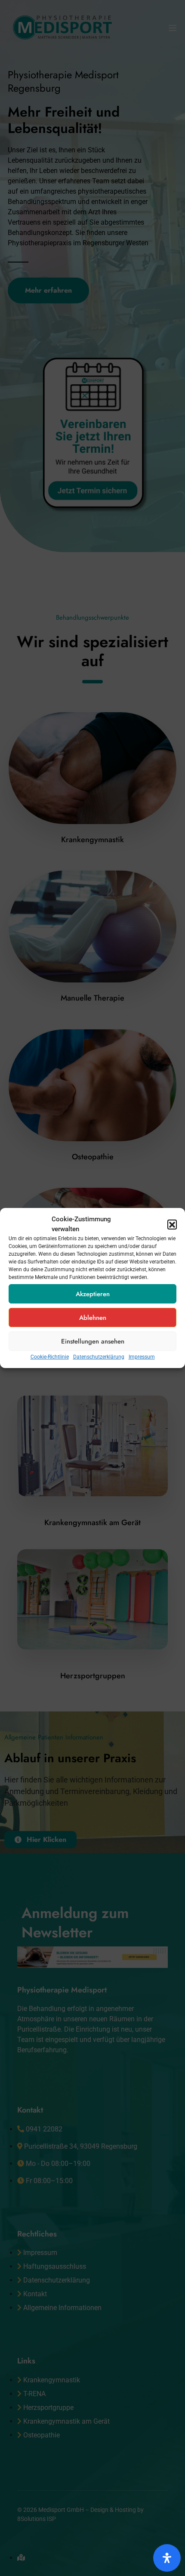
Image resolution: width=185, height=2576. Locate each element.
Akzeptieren (93, 1294)
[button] (172, 1224)
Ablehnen (93, 1318)
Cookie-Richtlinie (50, 1357)
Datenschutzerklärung (99, 1357)
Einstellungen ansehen (93, 1341)
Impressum (142, 1357)
